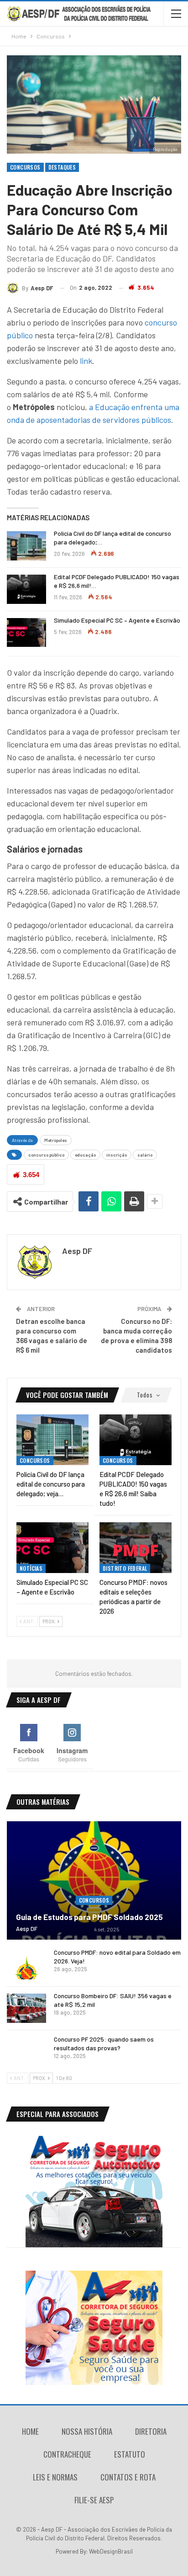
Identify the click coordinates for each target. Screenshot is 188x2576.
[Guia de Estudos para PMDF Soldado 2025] (94, 1881)
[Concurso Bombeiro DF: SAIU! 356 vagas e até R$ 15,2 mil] (26, 2008)
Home (30, 2431)
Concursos (25, 167)
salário (145, 1155)
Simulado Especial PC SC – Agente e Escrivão (117, 620)
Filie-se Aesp (94, 2500)
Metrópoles (56, 1140)
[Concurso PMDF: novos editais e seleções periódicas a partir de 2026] (136, 1548)
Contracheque (67, 2454)
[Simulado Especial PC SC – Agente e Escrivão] (26, 633)
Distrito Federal (125, 1568)
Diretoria (151, 2431)
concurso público (46, 1155)
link (86, 361)
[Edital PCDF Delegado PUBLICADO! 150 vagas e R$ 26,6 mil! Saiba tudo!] (26, 589)
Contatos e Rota (128, 2477)
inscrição (117, 1155)
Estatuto (130, 2454)
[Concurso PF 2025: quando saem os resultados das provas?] (26, 2052)
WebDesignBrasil (111, 2551)
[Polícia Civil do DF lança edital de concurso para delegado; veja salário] (26, 546)
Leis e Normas (55, 2477)
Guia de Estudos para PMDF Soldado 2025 (89, 1917)
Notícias (31, 1568)
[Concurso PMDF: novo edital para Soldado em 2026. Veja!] (26, 1965)
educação (85, 1155)
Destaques (62, 167)
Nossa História (87, 2431)
